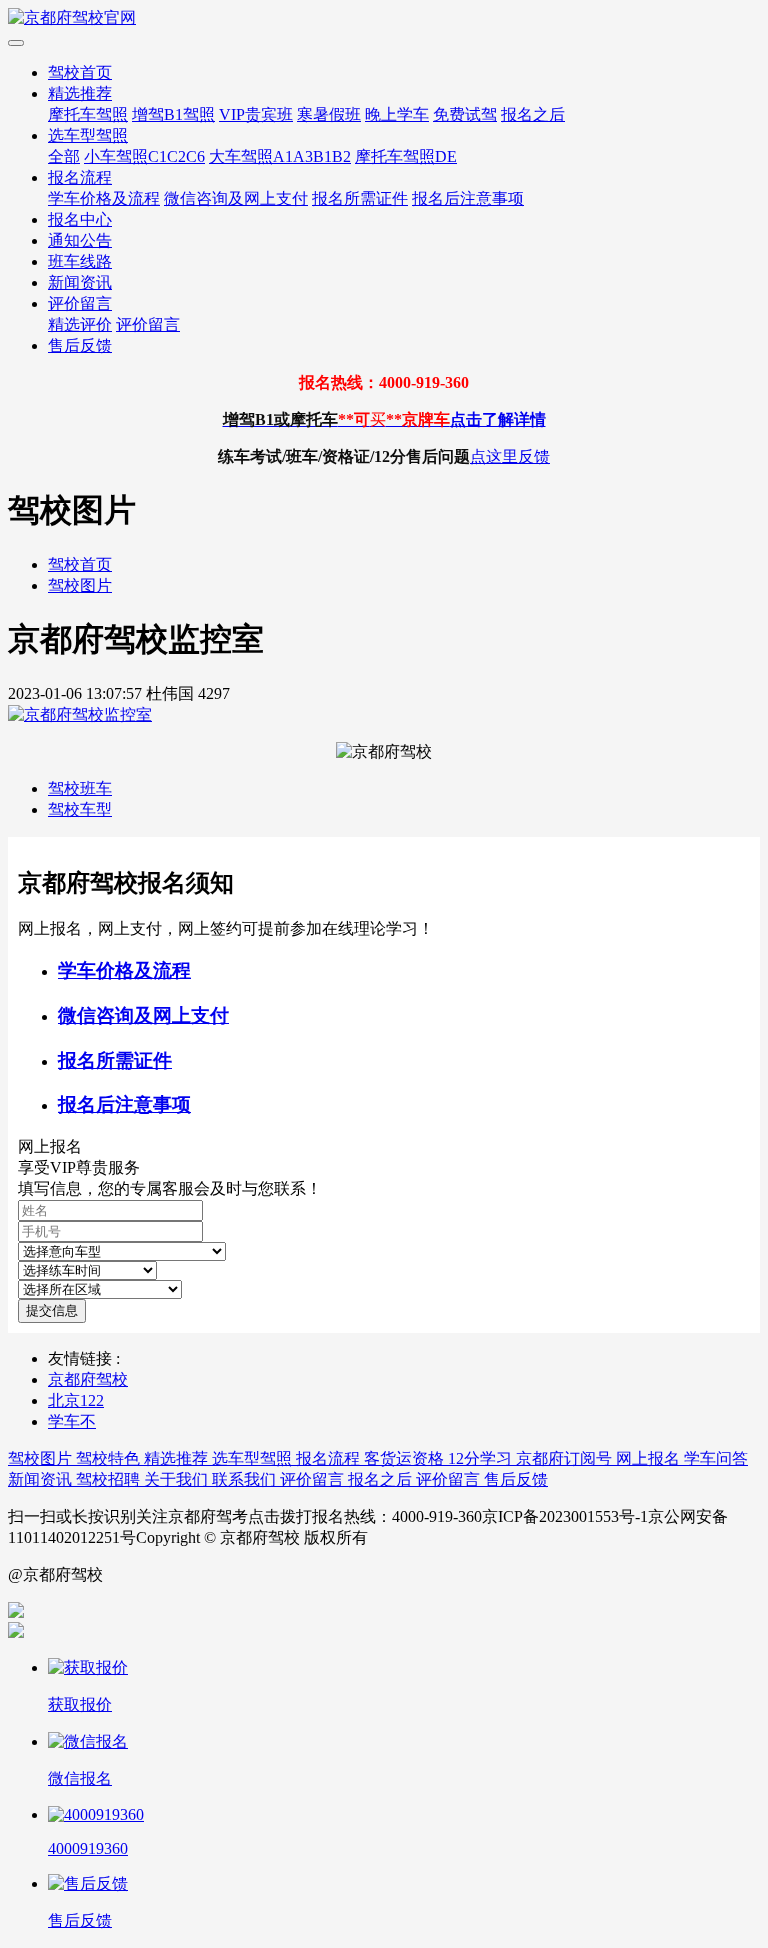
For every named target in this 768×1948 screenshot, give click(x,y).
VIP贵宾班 (256, 114)
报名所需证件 (360, 198)
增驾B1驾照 (173, 114)
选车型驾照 (88, 135)
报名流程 (80, 177)
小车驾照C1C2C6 (144, 156)
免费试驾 (465, 114)
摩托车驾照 (88, 114)
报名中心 (80, 219)
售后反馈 (80, 345)
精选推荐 (80, 93)
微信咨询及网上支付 (236, 198)
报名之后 (533, 114)
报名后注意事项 (468, 198)
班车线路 (80, 261)
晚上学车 (397, 114)
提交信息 (52, 1310)
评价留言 (80, 303)
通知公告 (80, 240)
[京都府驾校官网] (384, 18)
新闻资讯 (80, 282)
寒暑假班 (329, 114)
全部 (64, 156)
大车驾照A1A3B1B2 (280, 156)
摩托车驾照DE (406, 156)
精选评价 (80, 324)
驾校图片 (80, 585)
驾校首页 (80, 72)
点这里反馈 (510, 456)
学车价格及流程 (104, 198)
